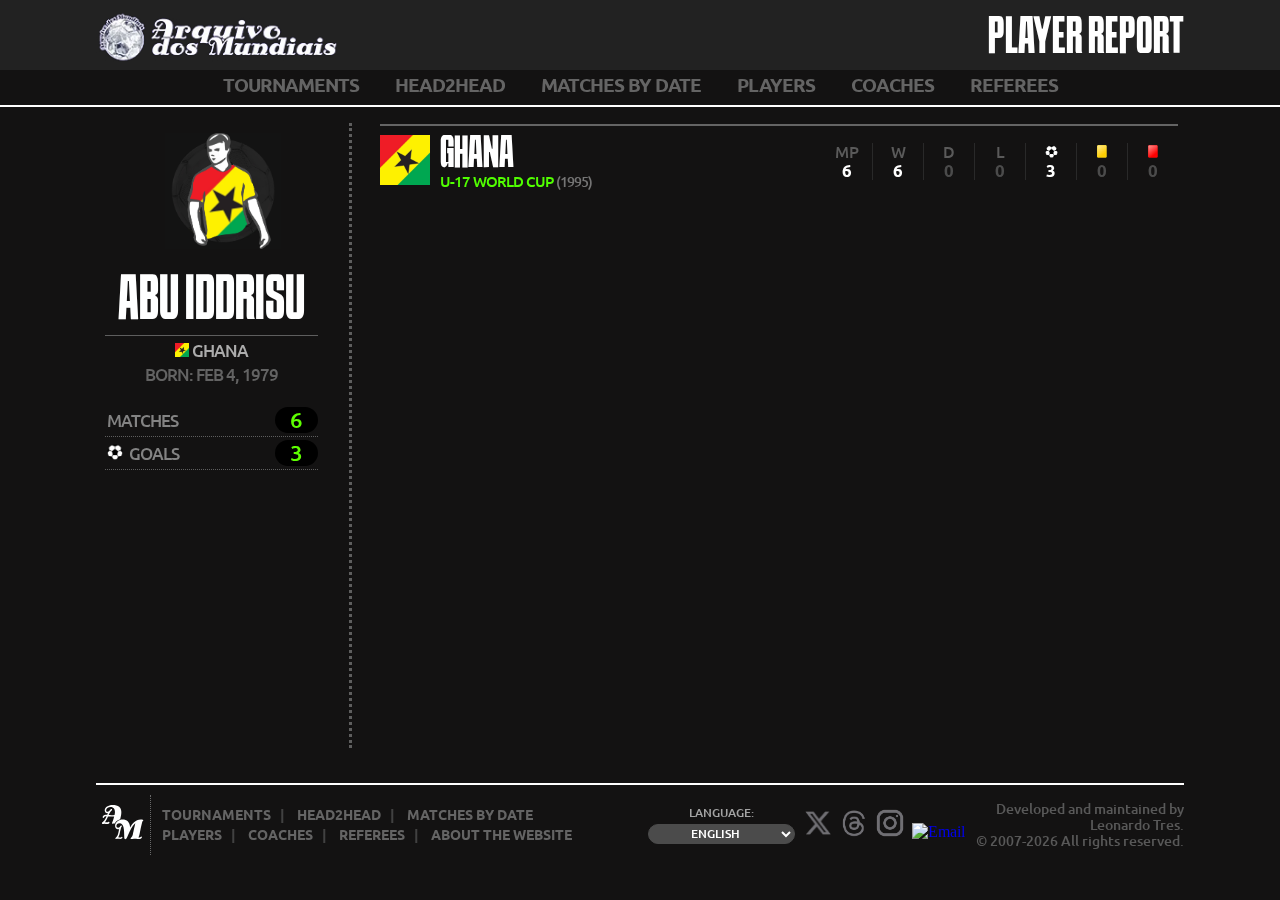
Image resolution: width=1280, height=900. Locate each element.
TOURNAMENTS (291, 85)
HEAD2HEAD (450, 85)
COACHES (892, 85)
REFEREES (1014, 85)
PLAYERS (776, 85)
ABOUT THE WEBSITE (501, 835)
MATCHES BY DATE (621, 85)
